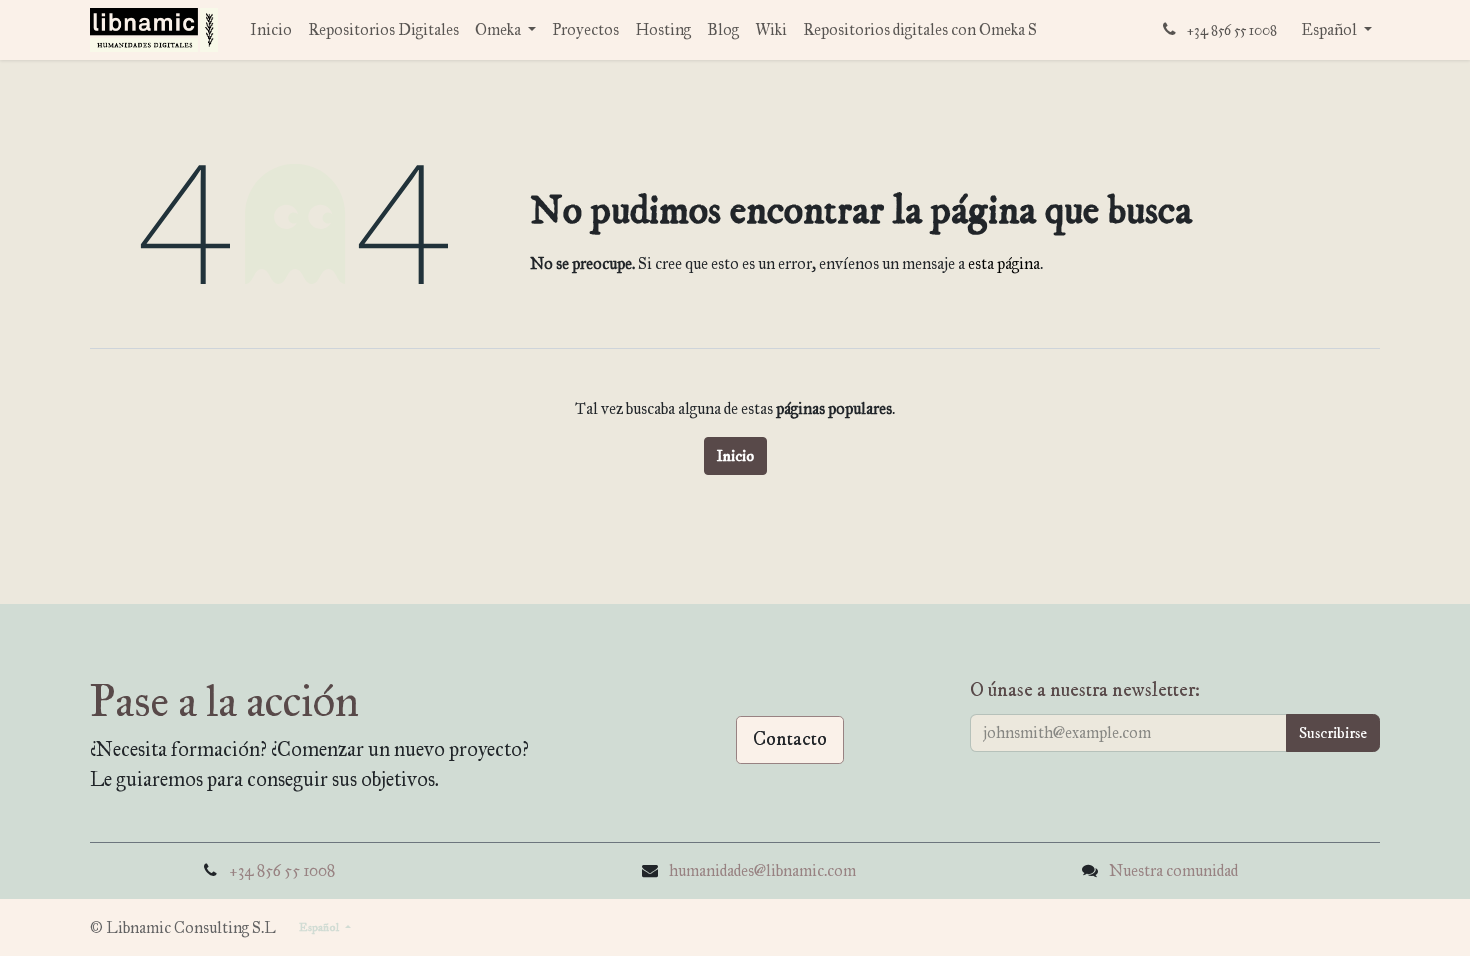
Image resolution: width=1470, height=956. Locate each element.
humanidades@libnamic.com (762, 870)
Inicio (735, 456)
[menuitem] (271, 30)
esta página (1004, 263)
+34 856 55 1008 (282, 870)
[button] (1333, 733)
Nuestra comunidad (1173, 870)
